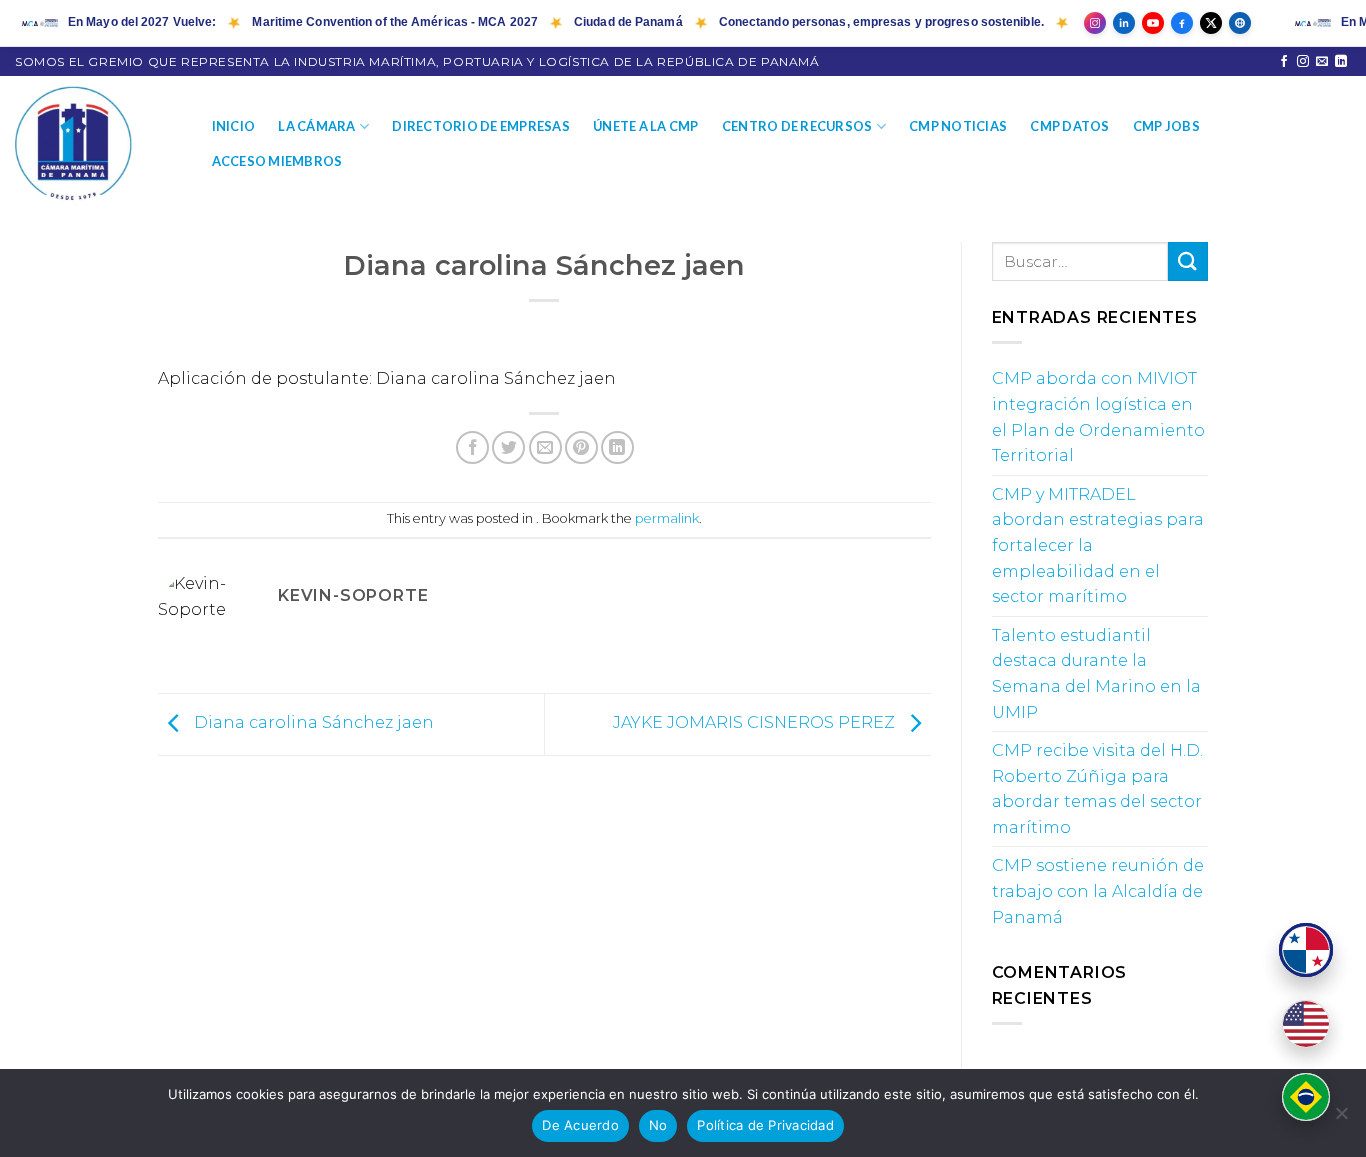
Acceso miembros (277, 161)
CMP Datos (1069, 126)
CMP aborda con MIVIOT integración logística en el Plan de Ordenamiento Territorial (1098, 417)
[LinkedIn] (1124, 23)
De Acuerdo (580, 1125)
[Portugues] (1306, 1097)
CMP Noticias (958, 126)
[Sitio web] (1240, 23)
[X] (1211, 23)
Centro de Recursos (797, 126)
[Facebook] (1182, 23)
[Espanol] (1306, 950)
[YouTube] (1153, 23)
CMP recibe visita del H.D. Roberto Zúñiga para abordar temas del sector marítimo (1097, 789)
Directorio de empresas (481, 126)
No (658, 1125)
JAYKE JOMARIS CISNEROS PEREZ (756, 723)
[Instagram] (1095, 23)
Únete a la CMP (646, 126)
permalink (667, 518)
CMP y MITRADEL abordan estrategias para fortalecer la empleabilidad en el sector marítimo (1098, 545)
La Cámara (316, 126)
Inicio (234, 126)
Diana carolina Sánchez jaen (312, 723)
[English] (1306, 1024)
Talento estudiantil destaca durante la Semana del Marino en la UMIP (1096, 674)
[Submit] (1188, 261)
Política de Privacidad (765, 1125)
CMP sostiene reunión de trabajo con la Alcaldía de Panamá (1098, 891)
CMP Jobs (1166, 126)
